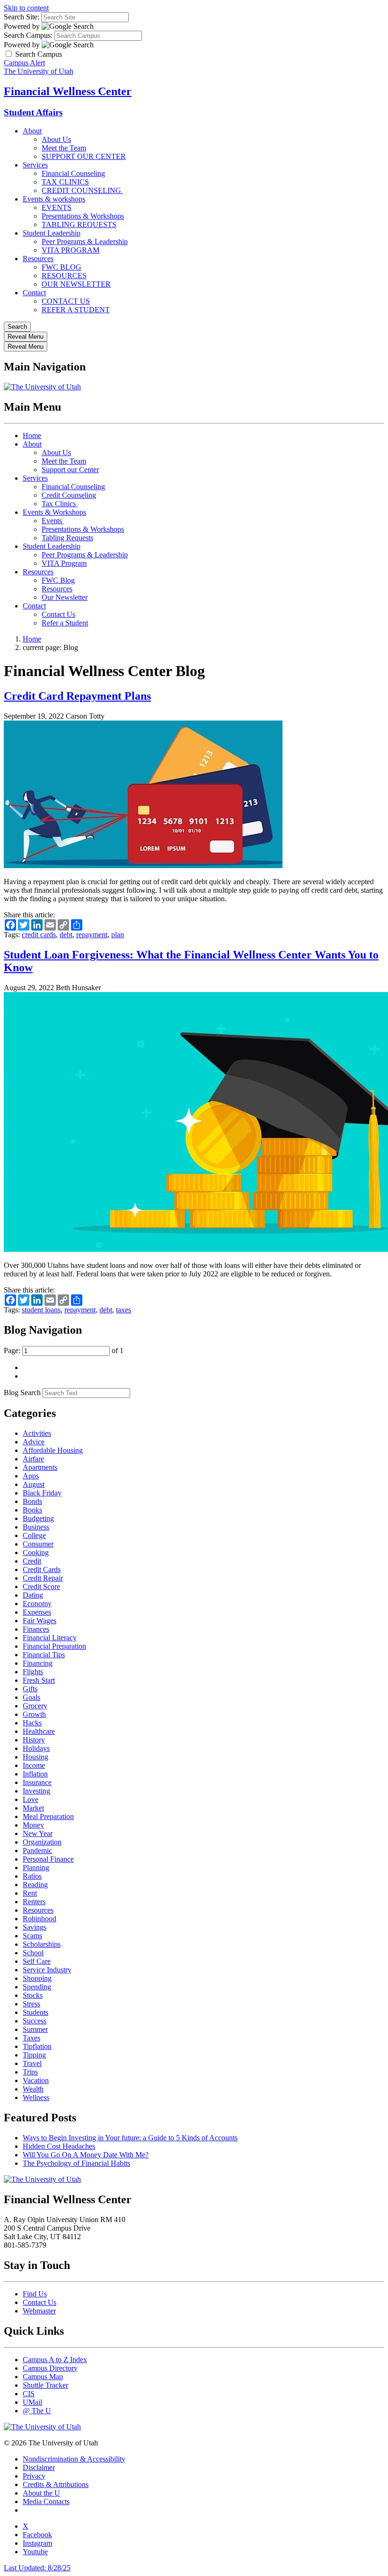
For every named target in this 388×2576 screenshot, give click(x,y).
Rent (30, 1893)
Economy (37, 1604)
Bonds (32, 1501)
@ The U (37, 2411)
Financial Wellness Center (68, 91)
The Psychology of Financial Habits (76, 2163)
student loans (41, 1310)
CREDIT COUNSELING (82, 190)
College (34, 1535)
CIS (29, 2394)
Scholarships (42, 1944)
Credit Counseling (69, 495)
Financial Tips (44, 1655)
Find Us (35, 2294)
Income (34, 1765)
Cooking (36, 1552)
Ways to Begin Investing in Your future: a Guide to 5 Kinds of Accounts (130, 2138)
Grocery (35, 1706)
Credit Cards (42, 1569)
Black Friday (42, 1493)
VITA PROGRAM (71, 250)
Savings (35, 1927)
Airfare (33, 1459)
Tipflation (37, 2046)
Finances (36, 1629)
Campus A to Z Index (55, 2360)
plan (118, 935)
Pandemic (37, 1851)
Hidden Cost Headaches (59, 2146)
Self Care (37, 1961)
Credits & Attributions (56, 2484)
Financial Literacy (50, 1638)
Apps (31, 1476)
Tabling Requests (67, 538)
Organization (42, 1842)
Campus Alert (24, 63)
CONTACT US (66, 301)
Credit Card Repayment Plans (77, 696)
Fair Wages (40, 1621)
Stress (31, 2004)
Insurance (37, 1782)
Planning (36, 1868)
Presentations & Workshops (83, 216)
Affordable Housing (53, 1450)
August (34, 1484)
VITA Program (64, 563)
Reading (35, 1885)
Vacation (36, 2080)
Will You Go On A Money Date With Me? (86, 2155)
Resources (38, 259)
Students (35, 2012)
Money (33, 1825)
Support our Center (70, 470)
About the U (41, 2493)
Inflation (35, 1774)
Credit (32, 1561)
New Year (38, 1833)
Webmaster (39, 2311)
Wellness (36, 2097)
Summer (35, 2029)
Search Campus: (28, 35)
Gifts (30, 1689)
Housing (35, 1757)
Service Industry (47, 1970)
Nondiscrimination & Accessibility (74, 2459)
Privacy (34, 2476)
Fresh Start (39, 1680)
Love (31, 1799)
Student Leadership (52, 233)
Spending (37, 1987)
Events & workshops (54, 199)
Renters (34, 1902)
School (33, 1953)
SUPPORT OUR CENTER (84, 156)
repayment (92, 935)
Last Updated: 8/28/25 (37, 2568)
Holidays (36, 1748)
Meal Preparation (48, 1816)
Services (35, 165)
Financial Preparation (54, 1646)
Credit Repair (43, 1578)
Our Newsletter (65, 597)
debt (66, 935)
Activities (37, 1433)
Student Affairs (33, 112)
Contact (34, 293)
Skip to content (26, 8)
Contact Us (58, 614)
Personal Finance (48, 1859)
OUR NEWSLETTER (76, 284)
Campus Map (43, 2377)
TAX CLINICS (65, 182)
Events (53, 521)
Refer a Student (65, 623)
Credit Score (41, 1587)
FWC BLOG (62, 267)
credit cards (39, 935)
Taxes (31, 2038)
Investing (36, 1791)
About (32, 131)
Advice (34, 1442)
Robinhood (40, 1919)
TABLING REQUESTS (79, 224)
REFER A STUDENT (76, 310)
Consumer (38, 1544)
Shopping (37, 1978)
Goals (31, 1697)
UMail (32, 2402)
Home (32, 435)
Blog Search (22, 1393)
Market (33, 1808)
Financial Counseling (73, 173)
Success (35, 2021)
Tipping (34, 2055)
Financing (38, 1663)
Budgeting (38, 1518)
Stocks (33, 1995)
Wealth (33, 2089)
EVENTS (57, 207)
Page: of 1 (64, 1350)
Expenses (37, 1612)
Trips (30, 2072)
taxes (123, 1310)
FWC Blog (58, 580)
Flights (33, 1672)
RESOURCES (64, 276)
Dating (33, 1595)
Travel (32, 2063)
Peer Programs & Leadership (85, 242)
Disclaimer (39, 2467)
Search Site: (22, 17)
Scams (32, 1936)
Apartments (40, 1467)
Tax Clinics (60, 504)
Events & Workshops (54, 512)
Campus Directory (50, 2368)
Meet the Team (64, 148)
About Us (56, 139)
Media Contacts (46, 2501)
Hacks (32, 1723)
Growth (34, 1714)
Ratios (32, 1876)
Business (36, 1527)
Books (32, 1510)
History (34, 1740)
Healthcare (39, 1731)
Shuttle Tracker (45, 2385)
